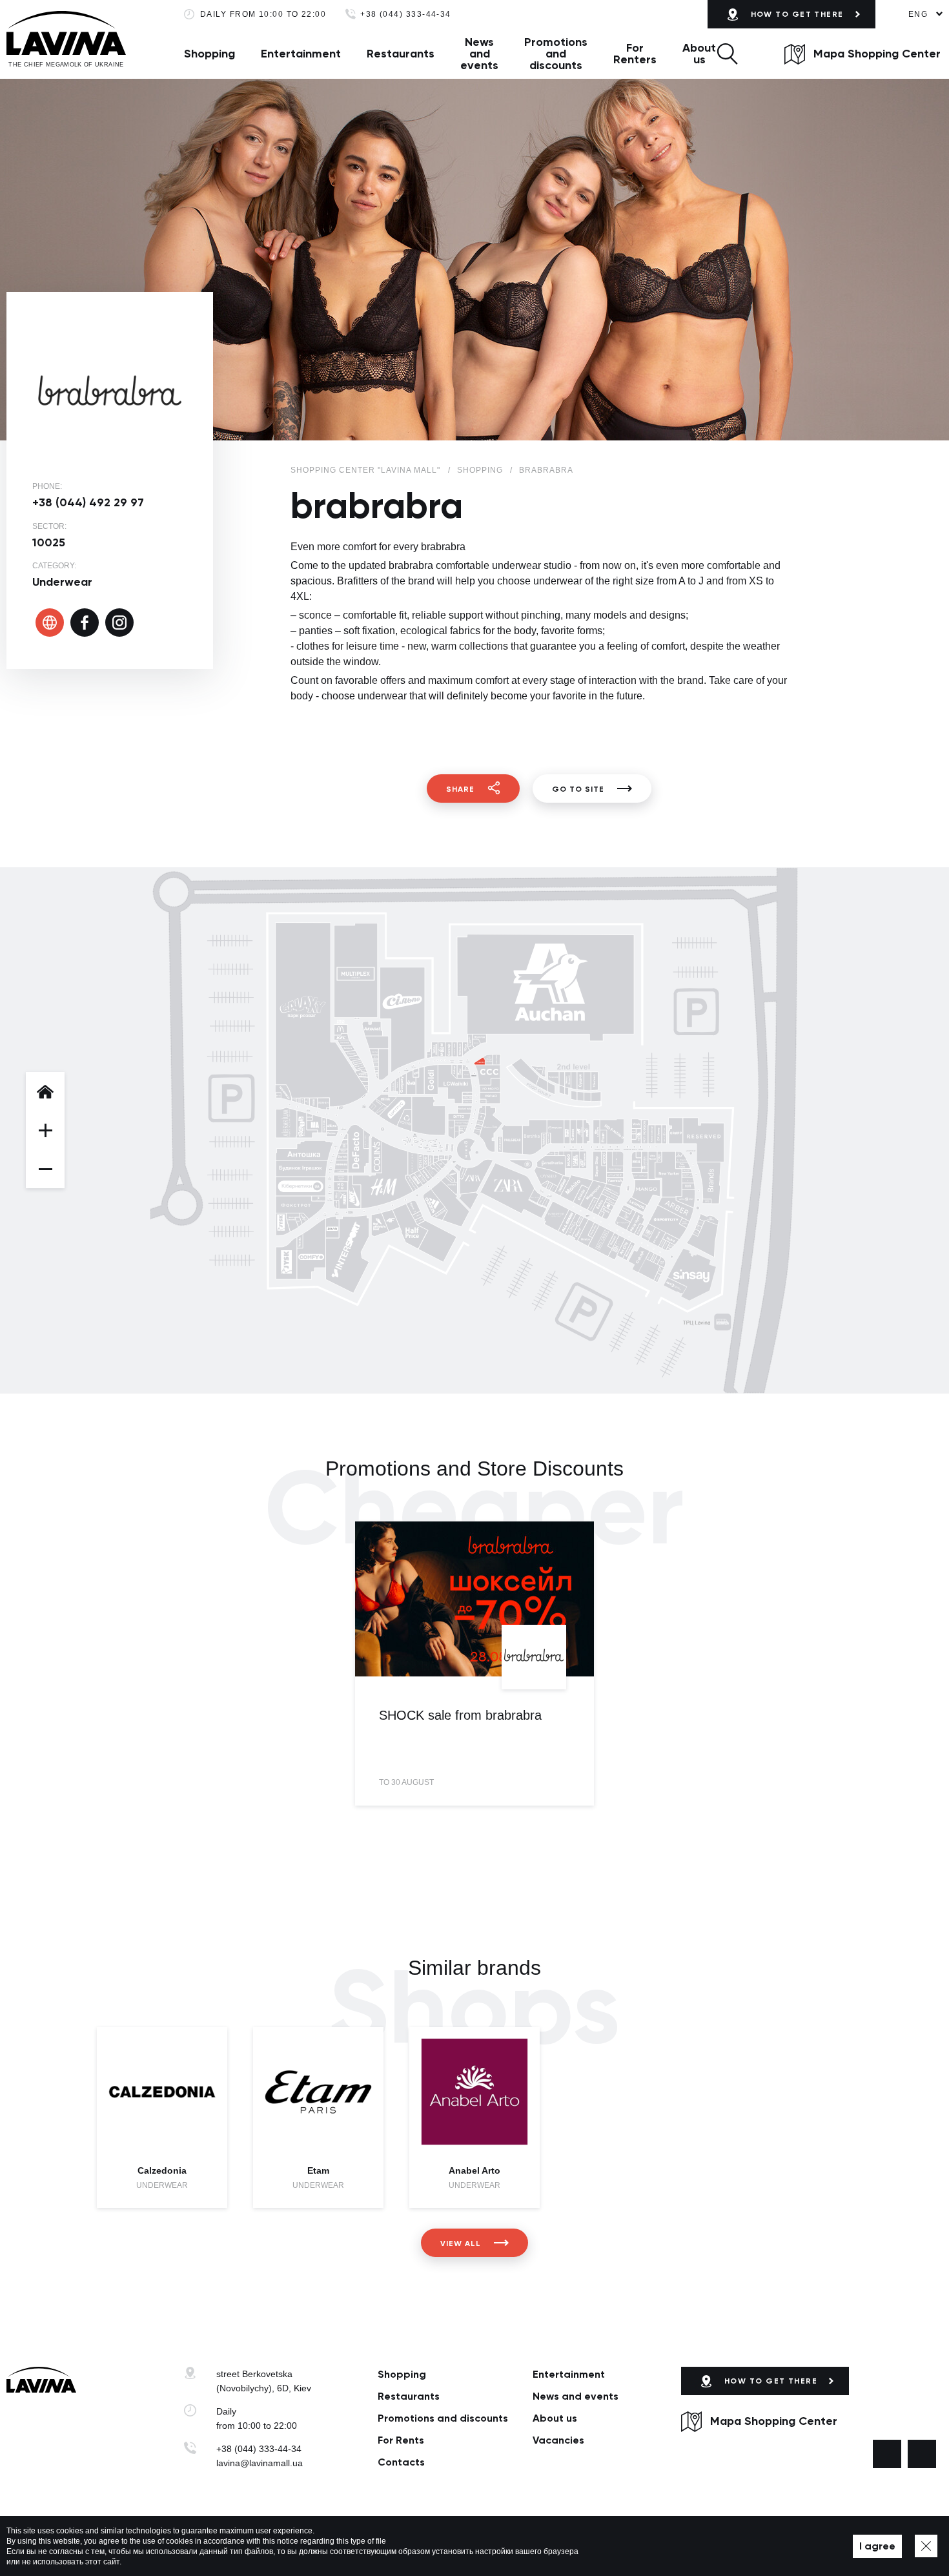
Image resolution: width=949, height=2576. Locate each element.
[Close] (926, 2546)
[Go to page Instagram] (922, 2454)
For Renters (635, 54)
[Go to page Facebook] (887, 2454)
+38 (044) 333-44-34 (406, 15)
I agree (877, 2546)
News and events (479, 54)
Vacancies (558, 2440)
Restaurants (401, 54)
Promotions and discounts (556, 54)
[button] (727, 54)
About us (699, 54)
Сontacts (401, 2462)
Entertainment (301, 54)
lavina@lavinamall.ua (260, 2463)
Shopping (209, 54)
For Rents (401, 2440)
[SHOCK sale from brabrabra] (474, 1599)
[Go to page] (50, 623)
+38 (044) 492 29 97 (88, 502)
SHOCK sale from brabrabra (460, 1715)
